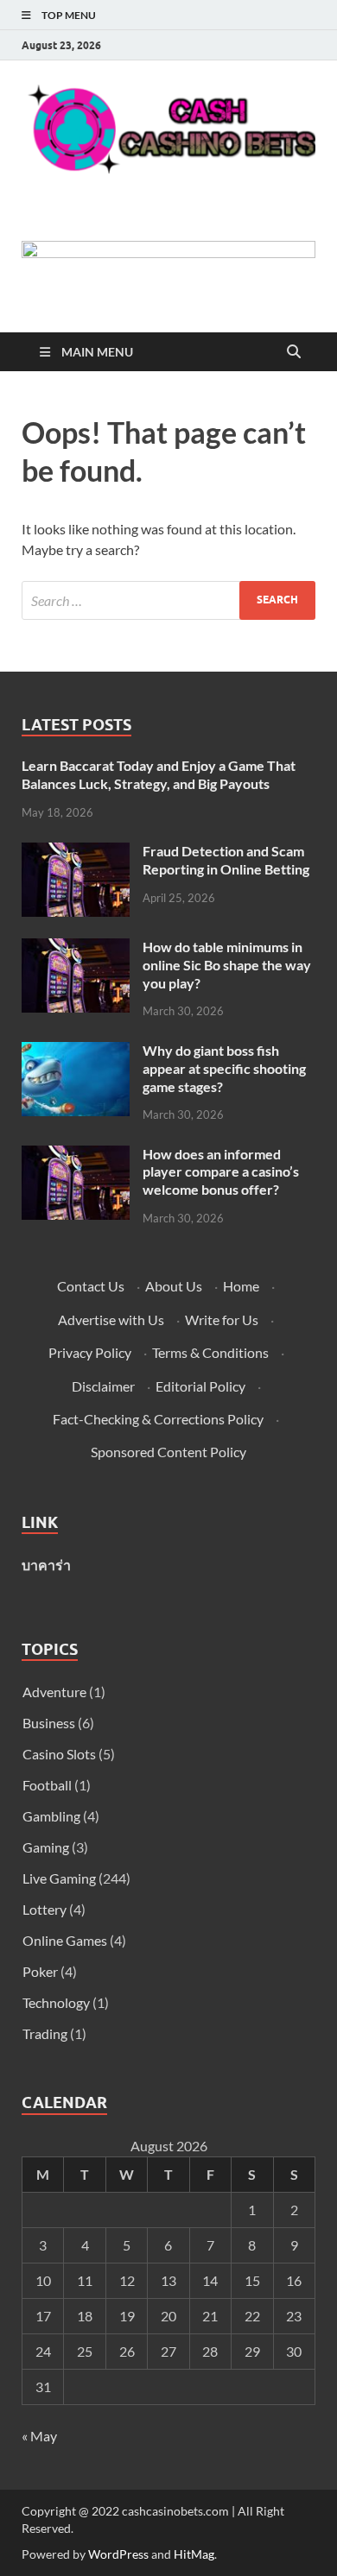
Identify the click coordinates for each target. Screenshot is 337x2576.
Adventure (54, 1692)
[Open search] (294, 352)
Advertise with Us (111, 1320)
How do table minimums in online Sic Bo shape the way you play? (227, 965)
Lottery (45, 1909)
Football (47, 1785)
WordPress (118, 2554)
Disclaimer (103, 1386)
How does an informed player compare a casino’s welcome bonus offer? (221, 1172)
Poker (40, 1971)
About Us (174, 1286)
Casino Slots (59, 1754)
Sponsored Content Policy (168, 1452)
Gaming (46, 1847)
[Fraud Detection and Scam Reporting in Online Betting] (76, 852)
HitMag (194, 2554)
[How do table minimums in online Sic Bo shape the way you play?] (76, 948)
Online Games (65, 1940)
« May (39, 2436)
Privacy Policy (90, 1352)
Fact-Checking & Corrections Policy (158, 1419)
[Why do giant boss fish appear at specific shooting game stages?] (76, 1052)
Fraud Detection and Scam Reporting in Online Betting (226, 860)
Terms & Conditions (210, 1352)
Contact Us (91, 1286)
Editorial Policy (200, 1386)
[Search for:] (168, 600)
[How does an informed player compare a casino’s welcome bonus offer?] (76, 1155)
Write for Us (222, 1320)
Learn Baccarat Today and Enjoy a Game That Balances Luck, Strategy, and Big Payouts (159, 774)
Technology (56, 2002)
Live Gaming (59, 1878)
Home (241, 1286)
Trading (45, 2033)
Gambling (51, 1816)
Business (49, 1723)
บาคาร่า (46, 1565)
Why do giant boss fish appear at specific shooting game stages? (224, 1068)
